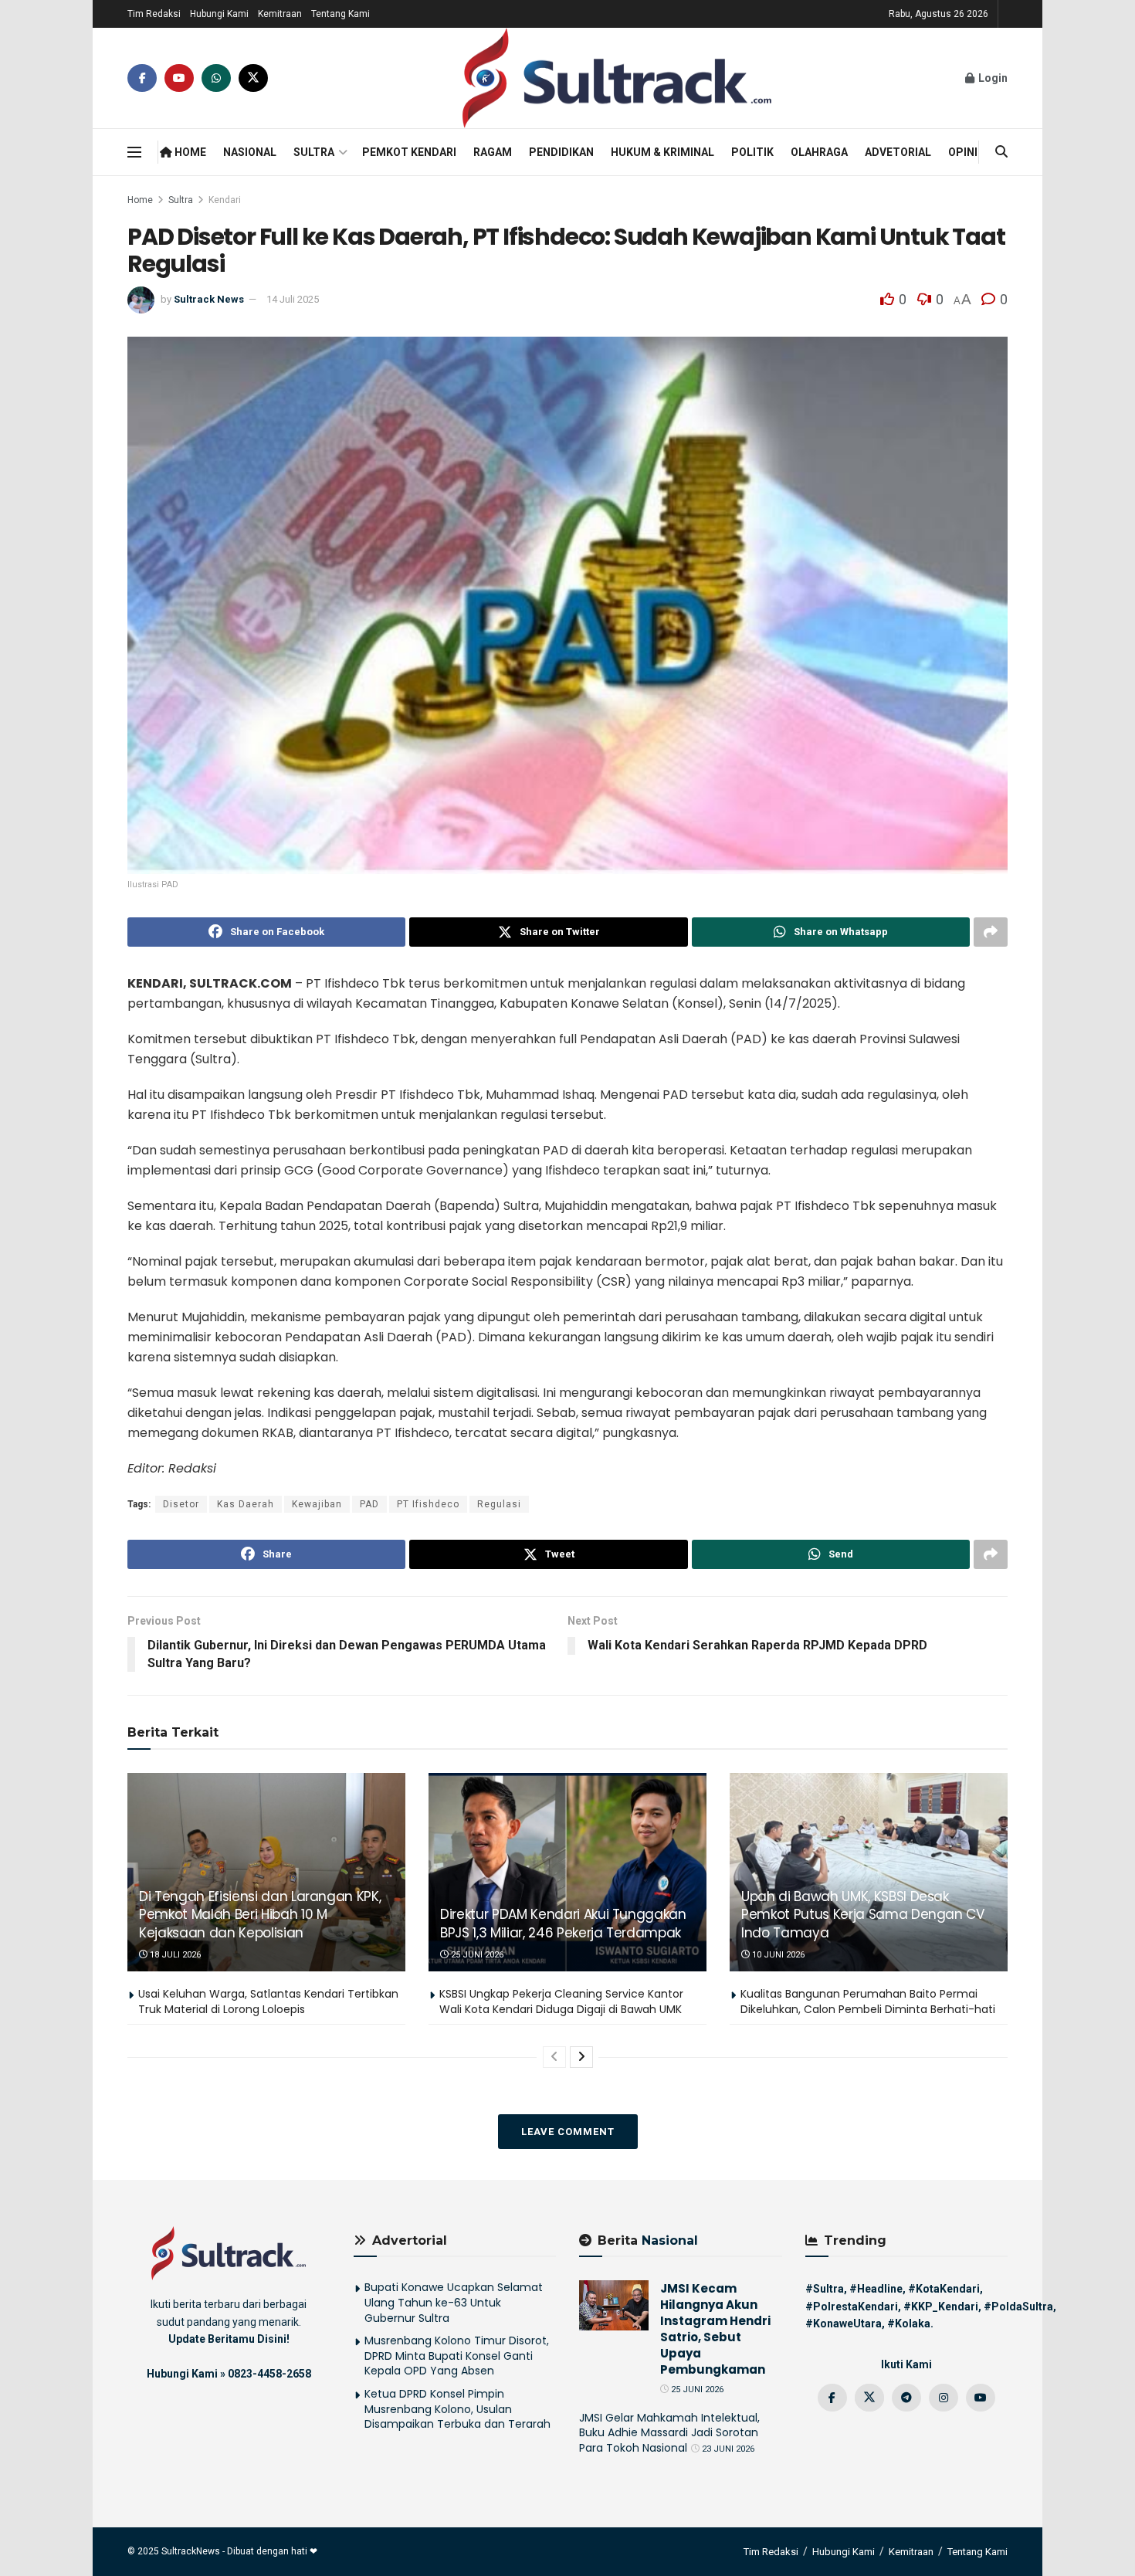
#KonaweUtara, (845, 2323)
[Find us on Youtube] (179, 78)
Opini (963, 152)
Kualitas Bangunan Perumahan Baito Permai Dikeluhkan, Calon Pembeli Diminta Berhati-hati (868, 2001)
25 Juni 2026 (476, 1955)
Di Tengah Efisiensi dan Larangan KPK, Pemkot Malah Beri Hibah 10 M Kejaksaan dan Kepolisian (260, 1915)
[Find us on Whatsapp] (216, 78)
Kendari (225, 200)
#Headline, (878, 2289)
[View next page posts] (581, 2057)
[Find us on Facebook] (142, 78)
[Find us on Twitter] (253, 78)
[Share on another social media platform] (991, 932)
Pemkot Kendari (409, 152)
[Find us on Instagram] (944, 2398)
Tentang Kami (340, 14)
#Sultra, (826, 2289)
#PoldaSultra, (1020, 2307)
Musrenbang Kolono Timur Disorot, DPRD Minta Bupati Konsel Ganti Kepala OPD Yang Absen (457, 2356)
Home (189, 152)
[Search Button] (1001, 152)
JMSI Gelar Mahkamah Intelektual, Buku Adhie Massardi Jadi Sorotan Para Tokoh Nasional (669, 2433)
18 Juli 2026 (174, 1955)
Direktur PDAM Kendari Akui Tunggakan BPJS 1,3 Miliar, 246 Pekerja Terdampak (563, 1924)
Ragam (493, 152)
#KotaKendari (944, 2289)
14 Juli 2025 (293, 299)
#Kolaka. (910, 2323)
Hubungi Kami (219, 14)
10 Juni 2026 (777, 1955)
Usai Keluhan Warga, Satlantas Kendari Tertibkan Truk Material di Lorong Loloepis (268, 2001)
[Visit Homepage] (617, 78)
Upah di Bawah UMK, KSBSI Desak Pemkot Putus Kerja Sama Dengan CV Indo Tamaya (863, 1915)
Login (992, 78)
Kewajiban (317, 1504)
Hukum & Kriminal (662, 152)
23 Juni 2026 (727, 2449)
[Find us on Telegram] (906, 2398)
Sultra (314, 152)
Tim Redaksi (154, 14)
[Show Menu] (134, 152)
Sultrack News (209, 299)
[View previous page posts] (554, 2057)
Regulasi (499, 1504)
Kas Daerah (246, 1504)
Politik (752, 152)
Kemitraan (280, 14)
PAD (369, 1504)
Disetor (181, 1504)
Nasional (250, 152)
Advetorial (898, 152)
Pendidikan (561, 152)
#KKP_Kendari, (942, 2307)
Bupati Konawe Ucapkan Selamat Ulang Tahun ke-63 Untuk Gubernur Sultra (454, 2302)
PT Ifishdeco (428, 1504)
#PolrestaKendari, (853, 2307)
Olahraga (819, 152)
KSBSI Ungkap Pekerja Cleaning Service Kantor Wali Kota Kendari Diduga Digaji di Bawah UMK (561, 2001)
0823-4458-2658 (269, 2374)
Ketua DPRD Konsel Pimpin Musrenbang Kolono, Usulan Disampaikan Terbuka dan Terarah (457, 2409)
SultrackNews (191, 2551)
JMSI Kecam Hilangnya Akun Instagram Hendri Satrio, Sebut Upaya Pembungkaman (715, 2329)
